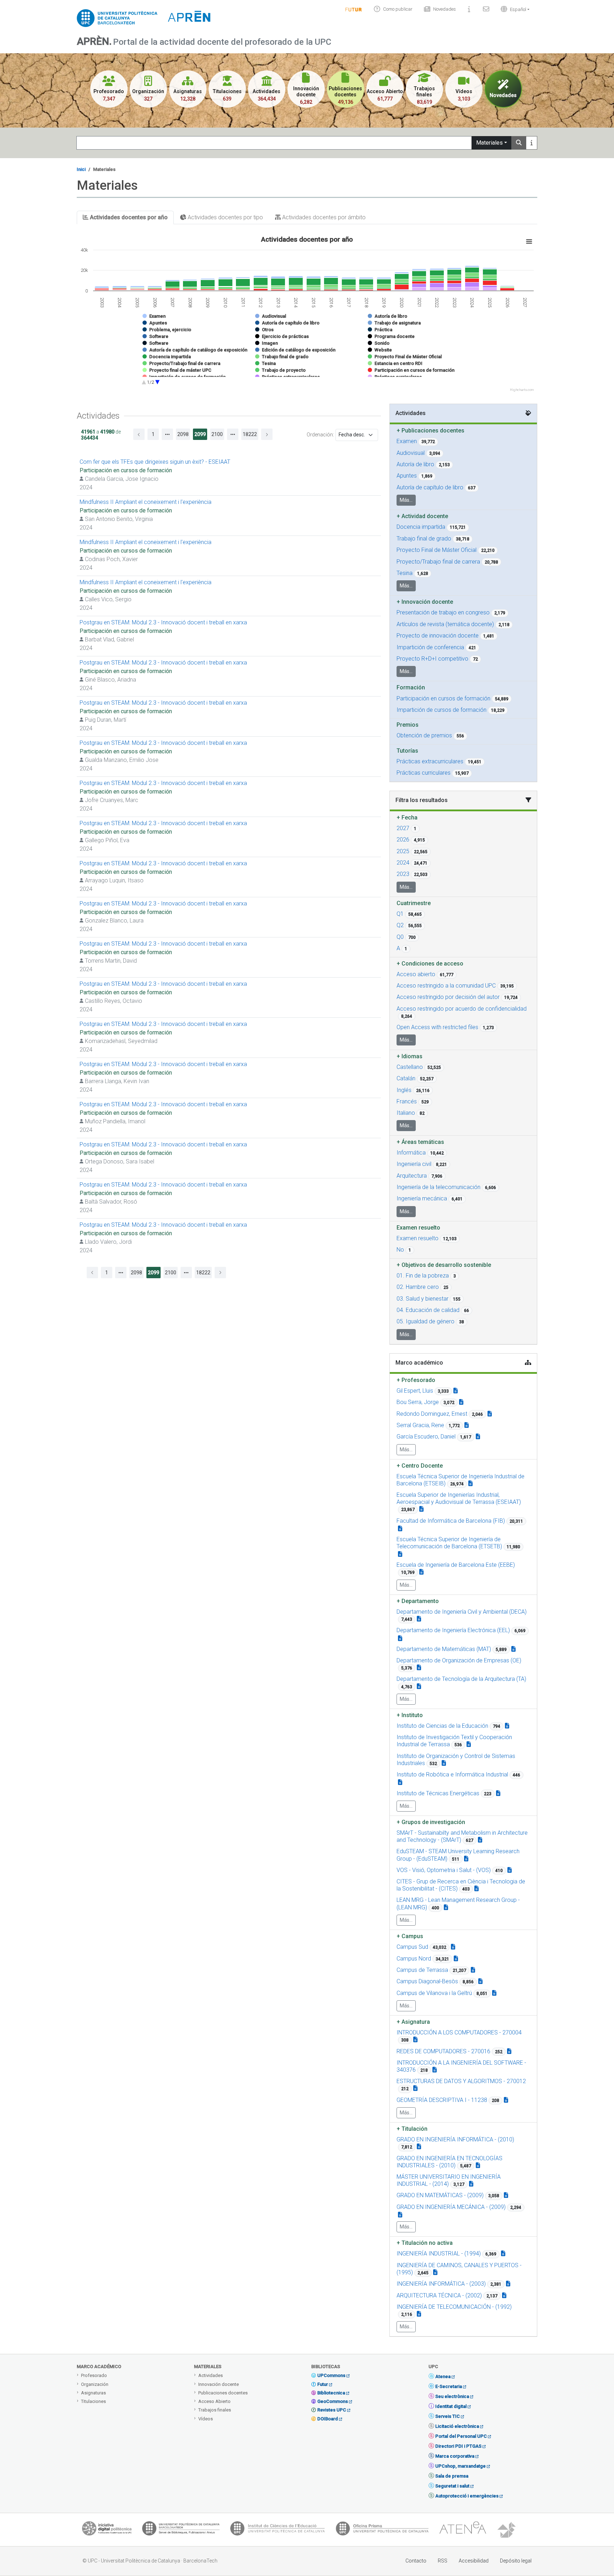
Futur (323, 2384)
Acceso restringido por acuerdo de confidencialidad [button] (462, 1009)
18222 (250, 434)
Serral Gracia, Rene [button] (420, 1425)
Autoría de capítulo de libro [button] (430, 487)
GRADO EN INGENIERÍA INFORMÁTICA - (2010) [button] (455, 2139)
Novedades (445, 9)
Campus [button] (410, 1936)
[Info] (354, 9)
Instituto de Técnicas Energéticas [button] (438, 1793)
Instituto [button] (410, 1715)
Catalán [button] (406, 1078)
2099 (200, 434)
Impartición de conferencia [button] (430, 647)
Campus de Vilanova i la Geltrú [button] (434, 1993)
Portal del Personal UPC (461, 2436)
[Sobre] (469, 9)
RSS (443, 2561)
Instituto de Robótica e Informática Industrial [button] (452, 1774)
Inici (81, 169)
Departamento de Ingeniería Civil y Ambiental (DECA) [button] (462, 1612)
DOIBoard (328, 2419)
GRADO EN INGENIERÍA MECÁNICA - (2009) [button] (451, 2207)
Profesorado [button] (416, 1380)
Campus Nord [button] (414, 1959)
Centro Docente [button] (420, 1466)
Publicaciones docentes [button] (430, 431)
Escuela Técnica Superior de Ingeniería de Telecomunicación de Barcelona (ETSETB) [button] (449, 1543)
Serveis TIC (448, 2416)
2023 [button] (403, 874)
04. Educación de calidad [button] (428, 1310)
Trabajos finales (215, 2410)
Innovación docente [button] (425, 602)
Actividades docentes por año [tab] (128, 217)
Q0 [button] (400, 937)
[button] (513, 9)
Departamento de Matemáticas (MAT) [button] (444, 1649)
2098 (183, 434)
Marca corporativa (455, 2456)
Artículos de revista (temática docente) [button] (445, 624)
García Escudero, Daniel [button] (426, 1437)
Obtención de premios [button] (424, 735)
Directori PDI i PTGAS (458, 2446)
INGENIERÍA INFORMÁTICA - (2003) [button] (441, 2284)
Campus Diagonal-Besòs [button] (427, 1981)
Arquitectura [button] (412, 1176)
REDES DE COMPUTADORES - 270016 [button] (443, 2051)
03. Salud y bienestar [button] (422, 1299)
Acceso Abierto (214, 2401)
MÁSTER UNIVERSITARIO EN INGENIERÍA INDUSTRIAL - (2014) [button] (449, 2180)
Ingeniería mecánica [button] (422, 1198)
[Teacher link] (456, 1391)
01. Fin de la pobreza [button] (423, 1276)
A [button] (398, 948)
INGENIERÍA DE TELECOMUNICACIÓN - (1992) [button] (454, 2307)
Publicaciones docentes (223, 2393)
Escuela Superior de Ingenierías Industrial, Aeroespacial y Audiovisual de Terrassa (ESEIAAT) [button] (459, 1498)
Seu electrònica (452, 2396)
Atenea (443, 2376)
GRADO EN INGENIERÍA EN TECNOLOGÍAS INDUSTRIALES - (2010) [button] (449, 2162)
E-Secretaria (449, 2386)
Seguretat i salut (452, 2486)
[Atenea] (463, 2530)
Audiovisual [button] (411, 453)
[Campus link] (480, 1840)
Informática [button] (411, 1153)
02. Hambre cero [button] (418, 1287)
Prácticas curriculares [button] (424, 773)
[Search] (519, 143)
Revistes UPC (332, 2410)
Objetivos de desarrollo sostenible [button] (444, 1265)
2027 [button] (403, 828)
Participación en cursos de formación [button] (443, 698)
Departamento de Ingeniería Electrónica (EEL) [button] (453, 1630)
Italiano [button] (406, 1113)
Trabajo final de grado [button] (424, 539)
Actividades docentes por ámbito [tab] (323, 217)
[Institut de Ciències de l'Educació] (278, 2530)
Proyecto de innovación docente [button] (438, 636)
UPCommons (331, 2375)
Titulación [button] (412, 2129)
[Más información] (532, 143)
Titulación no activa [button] (425, 2243)
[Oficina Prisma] (382, 2530)
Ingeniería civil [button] (414, 1164)
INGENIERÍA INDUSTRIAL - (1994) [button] (439, 2254)
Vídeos (206, 2419)
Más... (406, 500)
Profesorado (94, 2375)
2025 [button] (403, 851)
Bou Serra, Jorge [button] (418, 1402)
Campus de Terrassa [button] (422, 1970)
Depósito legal (516, 2561)
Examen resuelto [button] (418, 1238)
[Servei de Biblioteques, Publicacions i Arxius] (181, 2530)
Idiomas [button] (410, 1056)
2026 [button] (403, 840)
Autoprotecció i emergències (467, 2496)
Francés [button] (407, 1101)
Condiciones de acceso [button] (430, 964)
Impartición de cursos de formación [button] (441, 710)
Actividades (211, 2375)
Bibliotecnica (331, 2393)
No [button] (400, 1250)
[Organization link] (470, 1483)
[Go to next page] (267, 434)
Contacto (416, 2561)
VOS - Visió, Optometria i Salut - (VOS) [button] (444, 1870)
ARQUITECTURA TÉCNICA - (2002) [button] (439, 2295)
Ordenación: (320, 435)
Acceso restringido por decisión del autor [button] (448, 997)
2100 (217, 434)
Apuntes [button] (407, 476)
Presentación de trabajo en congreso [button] (443, 612)
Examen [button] (407, 441)
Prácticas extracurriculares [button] (430, 761)
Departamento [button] (418, 1601)
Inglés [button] (404, 1090)
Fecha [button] (407, 818)
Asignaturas (93, 2393)
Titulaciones (93, 2401)
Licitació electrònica (457, 2426)
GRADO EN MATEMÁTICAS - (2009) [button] (440, 2195)
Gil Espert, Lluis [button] (415, 1391)
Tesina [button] (405, 573)
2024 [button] (403, 863)
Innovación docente (219, 2384)
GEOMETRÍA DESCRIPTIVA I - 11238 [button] (442, 2100)
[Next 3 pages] (233, 434)
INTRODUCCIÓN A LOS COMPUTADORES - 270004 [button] (459, 2032)
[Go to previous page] (139, 434)
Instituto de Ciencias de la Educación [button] (442, 1726)
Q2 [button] (400, 925)
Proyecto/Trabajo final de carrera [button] (438, 562)
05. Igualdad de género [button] (426, 1321)
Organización (95, 2384)
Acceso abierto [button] (416, 974)
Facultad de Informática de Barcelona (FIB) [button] (451, 1521)
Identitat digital (451, 2406)
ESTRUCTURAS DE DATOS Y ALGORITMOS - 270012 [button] (461, 2081)
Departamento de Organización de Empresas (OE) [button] (459, 1660)
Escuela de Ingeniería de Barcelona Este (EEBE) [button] (456, 1565)
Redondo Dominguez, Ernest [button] (432, 1414)
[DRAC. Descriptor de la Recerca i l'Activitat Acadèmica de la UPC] (507, 2530)
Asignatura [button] (413, 2022)
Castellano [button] (410, 1067)
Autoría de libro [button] (415, 464)
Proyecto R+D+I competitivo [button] (432, 659)
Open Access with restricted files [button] (437, 1027)
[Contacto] (486, 9)
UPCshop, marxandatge (460, 2466)
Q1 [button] (400, 914)
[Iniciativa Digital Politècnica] (107, 2530)
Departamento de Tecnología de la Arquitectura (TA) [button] (461, 1679)
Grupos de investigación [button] (431, 1822)
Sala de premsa (452, 2476)
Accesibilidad (474, 2561)
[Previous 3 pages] (167, 434)
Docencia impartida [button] (421, 527)
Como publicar (398, 9)
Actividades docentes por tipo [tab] (225, 217)
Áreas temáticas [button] (420, 1142)
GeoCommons (333, 2401)
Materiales (489, 143)
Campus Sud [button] (412, 1947)
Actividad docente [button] (422, 516)
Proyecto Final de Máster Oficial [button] (437, 550)
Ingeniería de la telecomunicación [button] (438, 1187)
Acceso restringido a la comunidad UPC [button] (446, 986)
